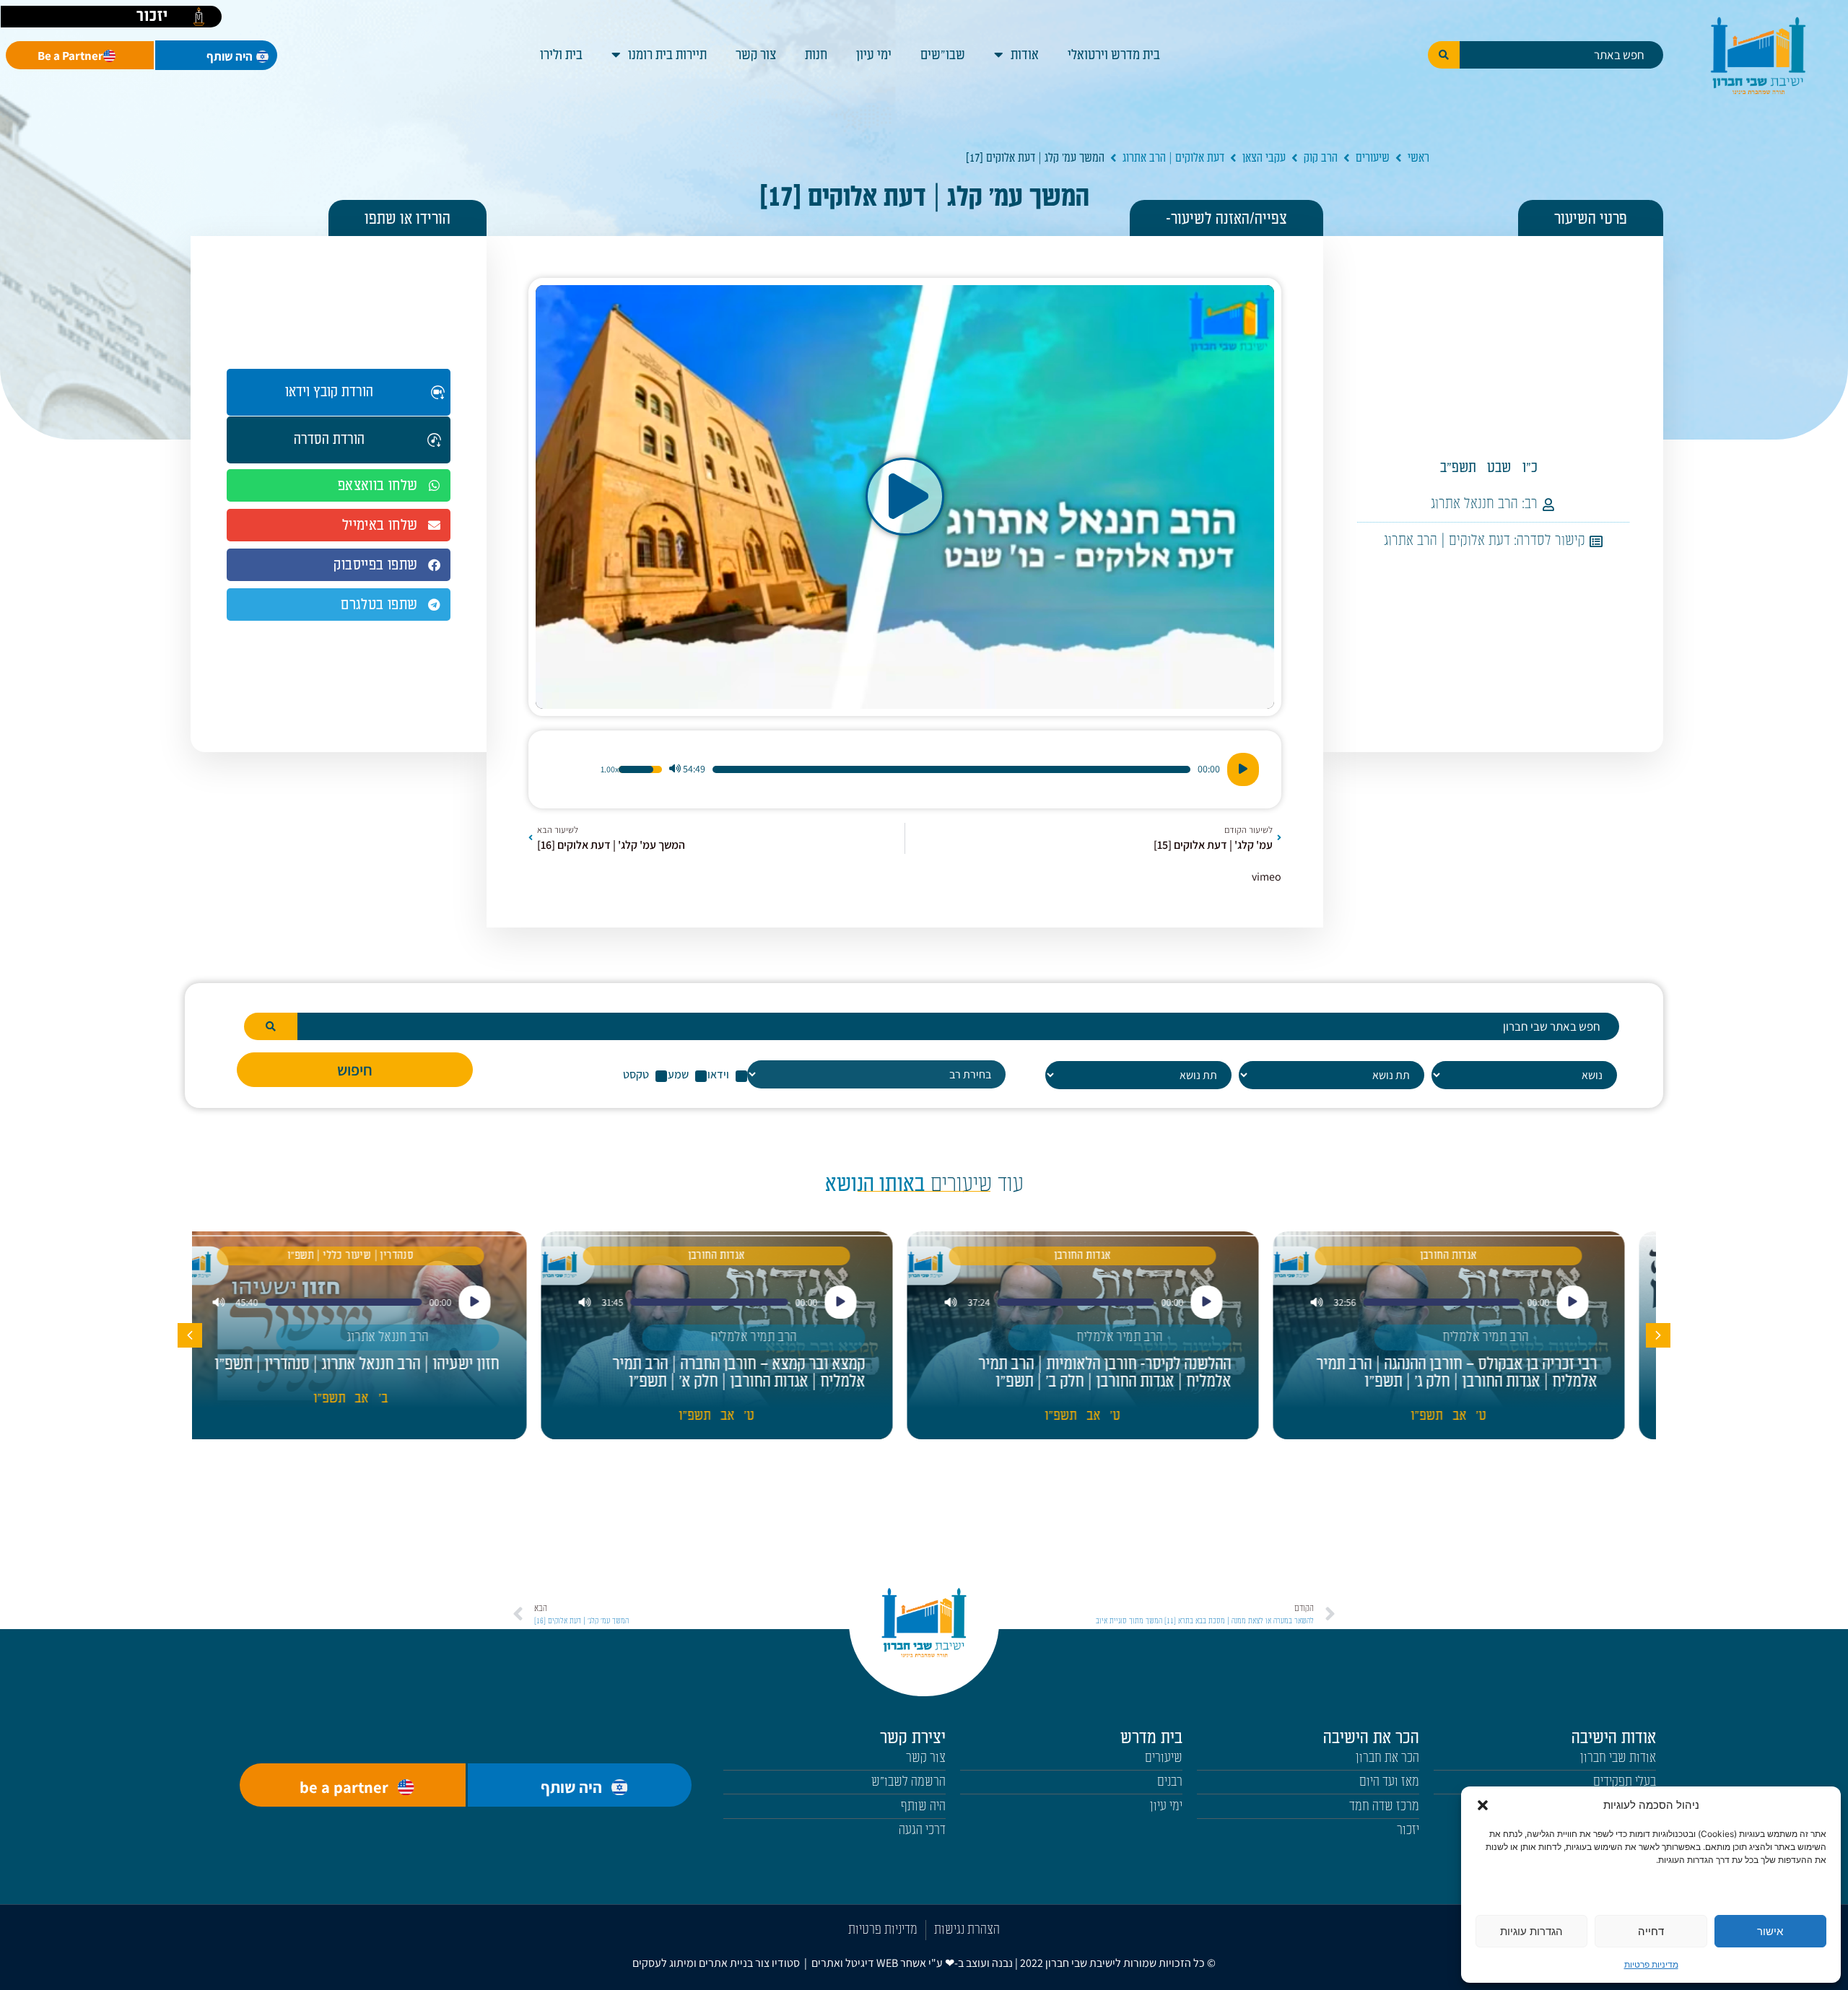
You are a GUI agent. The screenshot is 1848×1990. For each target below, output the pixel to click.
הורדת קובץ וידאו (329, 392)
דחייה (1651, 1931)
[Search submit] (1444, 55)
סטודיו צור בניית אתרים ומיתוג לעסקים (716, 1963)
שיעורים (1373, 158)
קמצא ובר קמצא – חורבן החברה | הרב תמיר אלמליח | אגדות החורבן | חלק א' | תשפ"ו (763, 1373)
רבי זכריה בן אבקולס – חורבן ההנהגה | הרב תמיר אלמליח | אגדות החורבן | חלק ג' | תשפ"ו (1481, 1373)
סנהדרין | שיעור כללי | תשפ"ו (375, 1256)
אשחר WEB (901, 1963)
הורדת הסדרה (329, 440)
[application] (905, 769)
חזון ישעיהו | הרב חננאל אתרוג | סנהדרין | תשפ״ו (381, 1364)
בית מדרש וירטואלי (1114, 55)
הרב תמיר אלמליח (1510, 1337)
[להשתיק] (675, 769)
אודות (1025, 55)
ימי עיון (874, 55)
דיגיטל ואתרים (844, 1963)
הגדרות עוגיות (1531, 1931)
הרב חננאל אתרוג (1474, 504)
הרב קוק (1321, 158)
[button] (1483, 1805)
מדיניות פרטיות (1651, 1964)
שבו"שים (943, 55)
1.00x (610, 769)
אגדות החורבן (1473, 1256)
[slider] (951, 769)
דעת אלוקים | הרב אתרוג (1173, 158)
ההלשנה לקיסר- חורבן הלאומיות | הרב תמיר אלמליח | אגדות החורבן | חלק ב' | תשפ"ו (1129, 1373)
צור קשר (756, 55)
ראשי (1418, 158)
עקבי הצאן (1264, 158)
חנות (816, 55)
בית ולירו (561, 55)
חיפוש (355, 1070)
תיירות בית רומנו (667, 55)
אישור (1770, 1931)
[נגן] (1243, 769)
